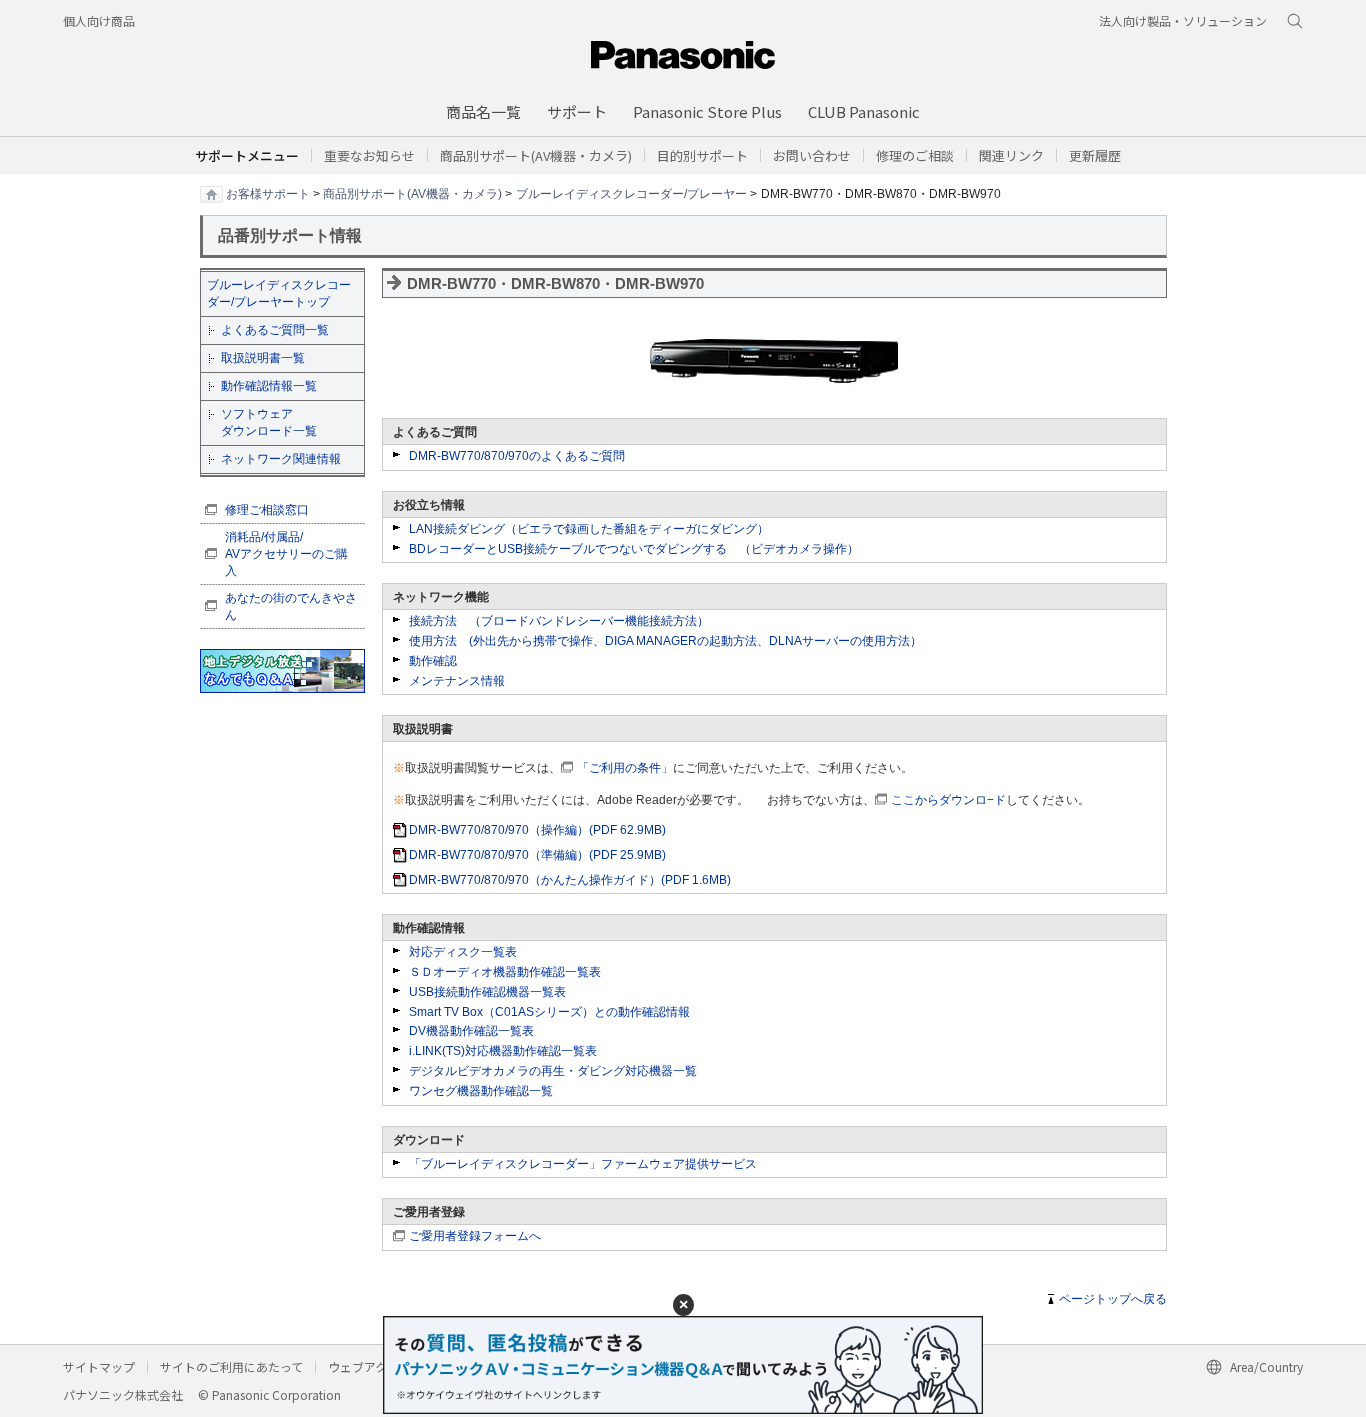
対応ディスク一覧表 (463, 952)
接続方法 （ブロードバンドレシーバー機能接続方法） (559, 621)
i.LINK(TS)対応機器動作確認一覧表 (503, 1051)
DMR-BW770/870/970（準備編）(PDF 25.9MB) (537, 855)
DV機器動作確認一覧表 (471, 1031)
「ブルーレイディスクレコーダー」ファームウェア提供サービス (583, 1164)
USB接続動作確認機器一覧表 (487, 992)
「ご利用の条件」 (625, 768)
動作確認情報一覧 (269, 386)
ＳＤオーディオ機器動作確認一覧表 (505, 972)
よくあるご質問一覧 (275, 330)
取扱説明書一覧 (263, 358)
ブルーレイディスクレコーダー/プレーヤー (631, 193)
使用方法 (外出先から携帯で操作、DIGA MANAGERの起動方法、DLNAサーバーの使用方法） (665, 641)
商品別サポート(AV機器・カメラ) (412, 193)
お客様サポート (268, 193)
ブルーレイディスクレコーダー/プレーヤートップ (279, 293)
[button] (702, 155)
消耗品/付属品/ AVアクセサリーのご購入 (286, 554)
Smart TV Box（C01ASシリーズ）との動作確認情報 (549, 1012)
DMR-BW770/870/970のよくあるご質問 (517, 456)
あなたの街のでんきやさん (291, 606)
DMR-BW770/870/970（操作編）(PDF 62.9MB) (537, 830)
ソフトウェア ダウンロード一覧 (269, 422)
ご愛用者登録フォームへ (475, 1236)
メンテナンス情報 (457, 681)
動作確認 (433, 661)
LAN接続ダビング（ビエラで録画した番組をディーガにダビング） (589, 529)
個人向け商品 (99, 20)
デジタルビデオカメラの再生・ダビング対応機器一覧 (553, 1071)
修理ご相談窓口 (267, 510)
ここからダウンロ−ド (948, 800)
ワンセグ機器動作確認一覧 (481, 1091)
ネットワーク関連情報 (281, 459)
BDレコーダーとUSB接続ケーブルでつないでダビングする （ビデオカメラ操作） (634, 549)
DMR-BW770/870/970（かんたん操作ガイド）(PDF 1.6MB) (570, 880)
